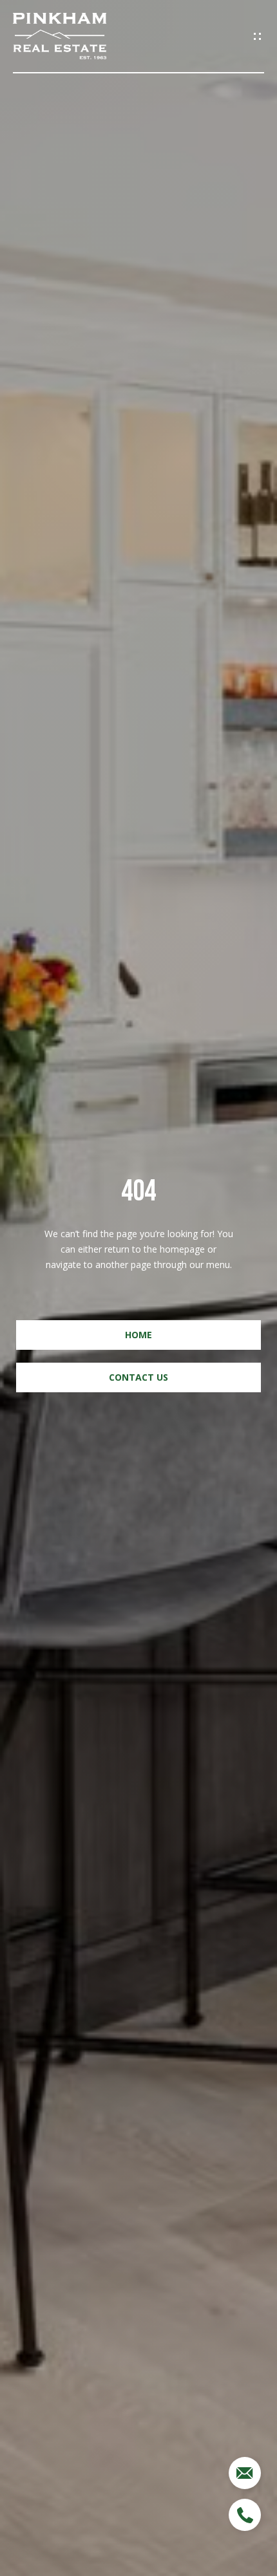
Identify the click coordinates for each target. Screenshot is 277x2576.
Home (138, 1335)
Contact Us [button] (138, 1377)
